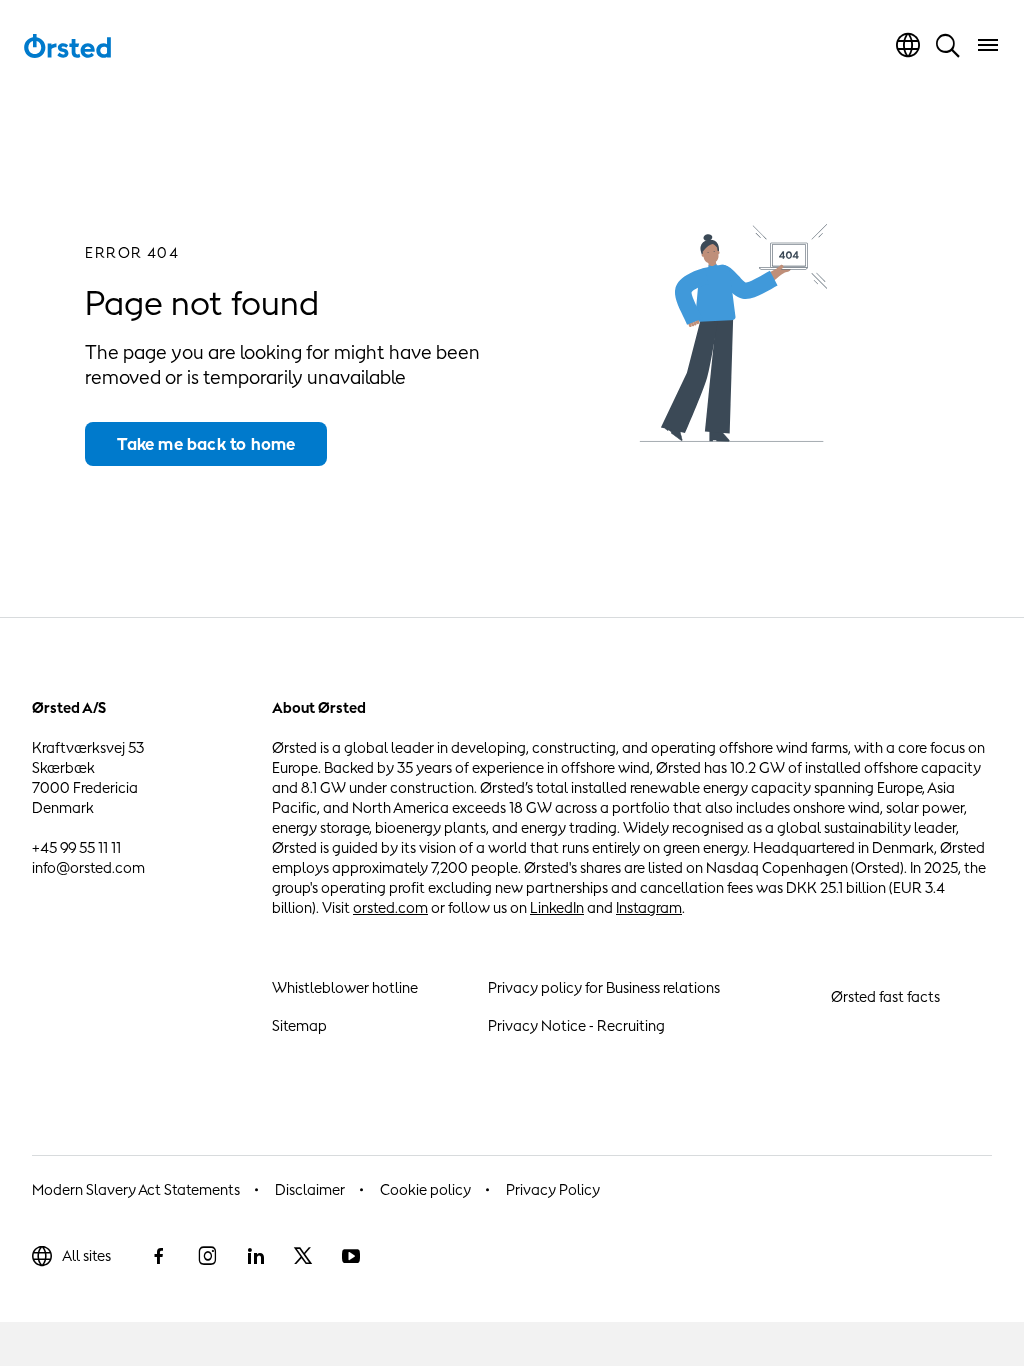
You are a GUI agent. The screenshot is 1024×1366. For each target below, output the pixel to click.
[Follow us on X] (303, 1256)
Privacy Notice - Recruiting (576, 1025)
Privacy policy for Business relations (604, 987)
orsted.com (390, 907)
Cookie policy (425, 1189)
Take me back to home (206, 444)
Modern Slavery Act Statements (136, 1189)
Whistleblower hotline (345, 987)
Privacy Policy (553, 1189)
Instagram (649, 907)
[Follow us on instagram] (207, 1256)
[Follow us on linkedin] (255, 1256)
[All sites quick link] (908, 45)
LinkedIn (557, 907)
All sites (86, 1255)
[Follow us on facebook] (159, 1256)
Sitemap (299, 1025)
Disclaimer (310, 1189)
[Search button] (948, 45)
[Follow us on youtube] (351, 1256)
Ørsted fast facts (885, 996)
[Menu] (988, 45)
